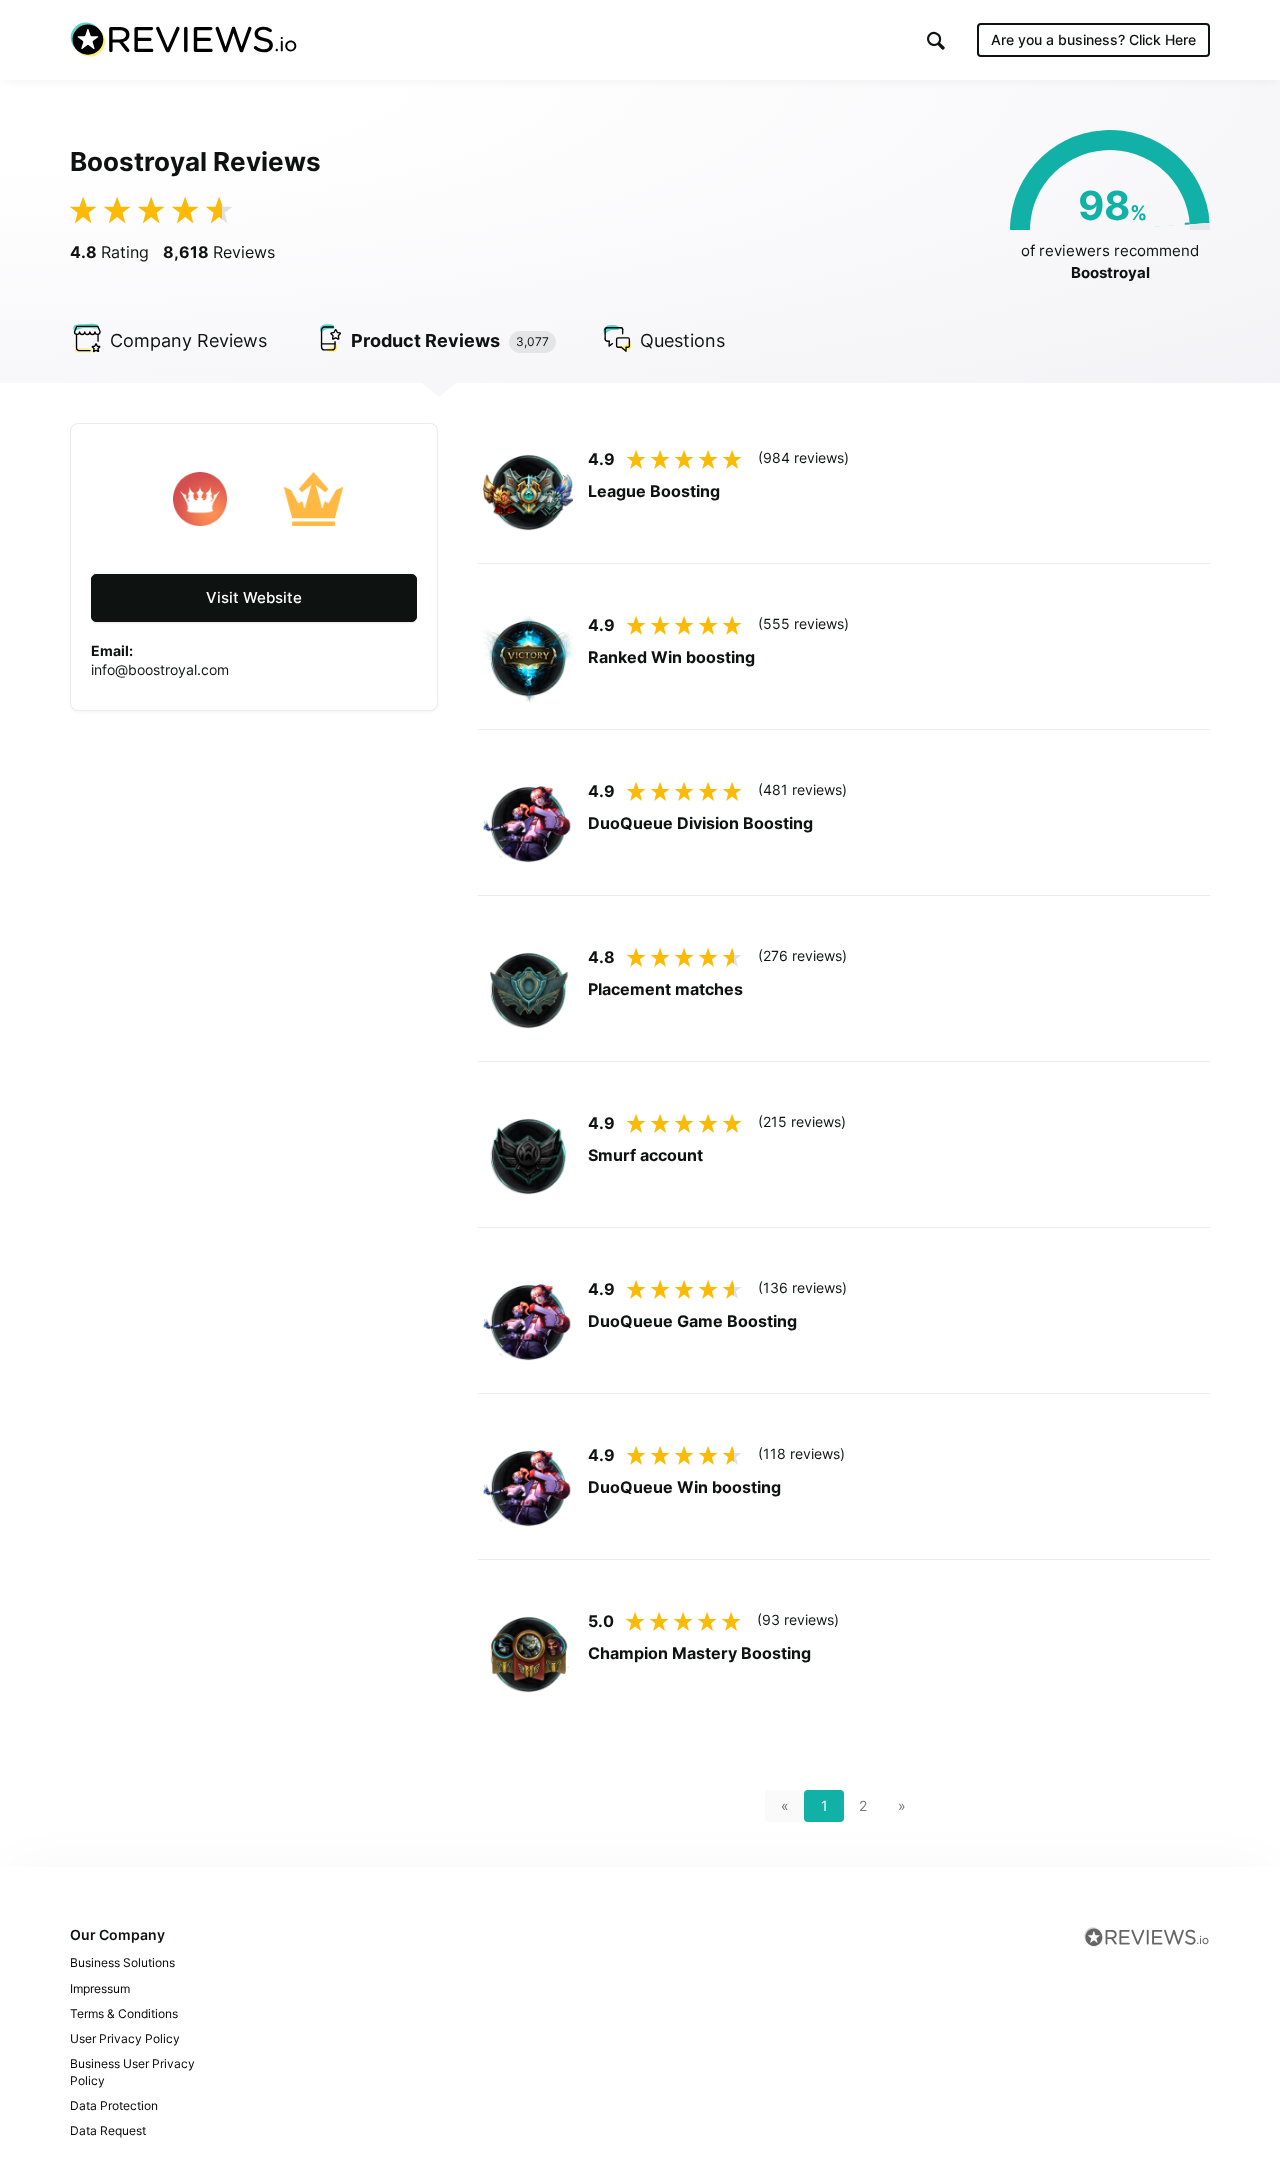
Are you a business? (1093, 39)
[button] (936, 40)
